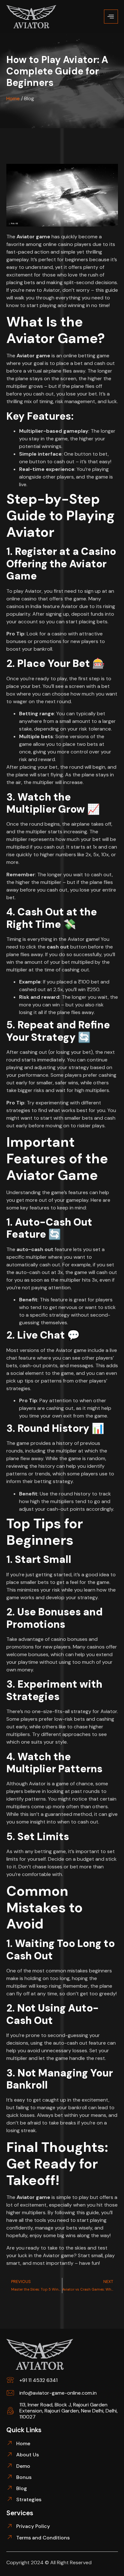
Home (13, 98)
